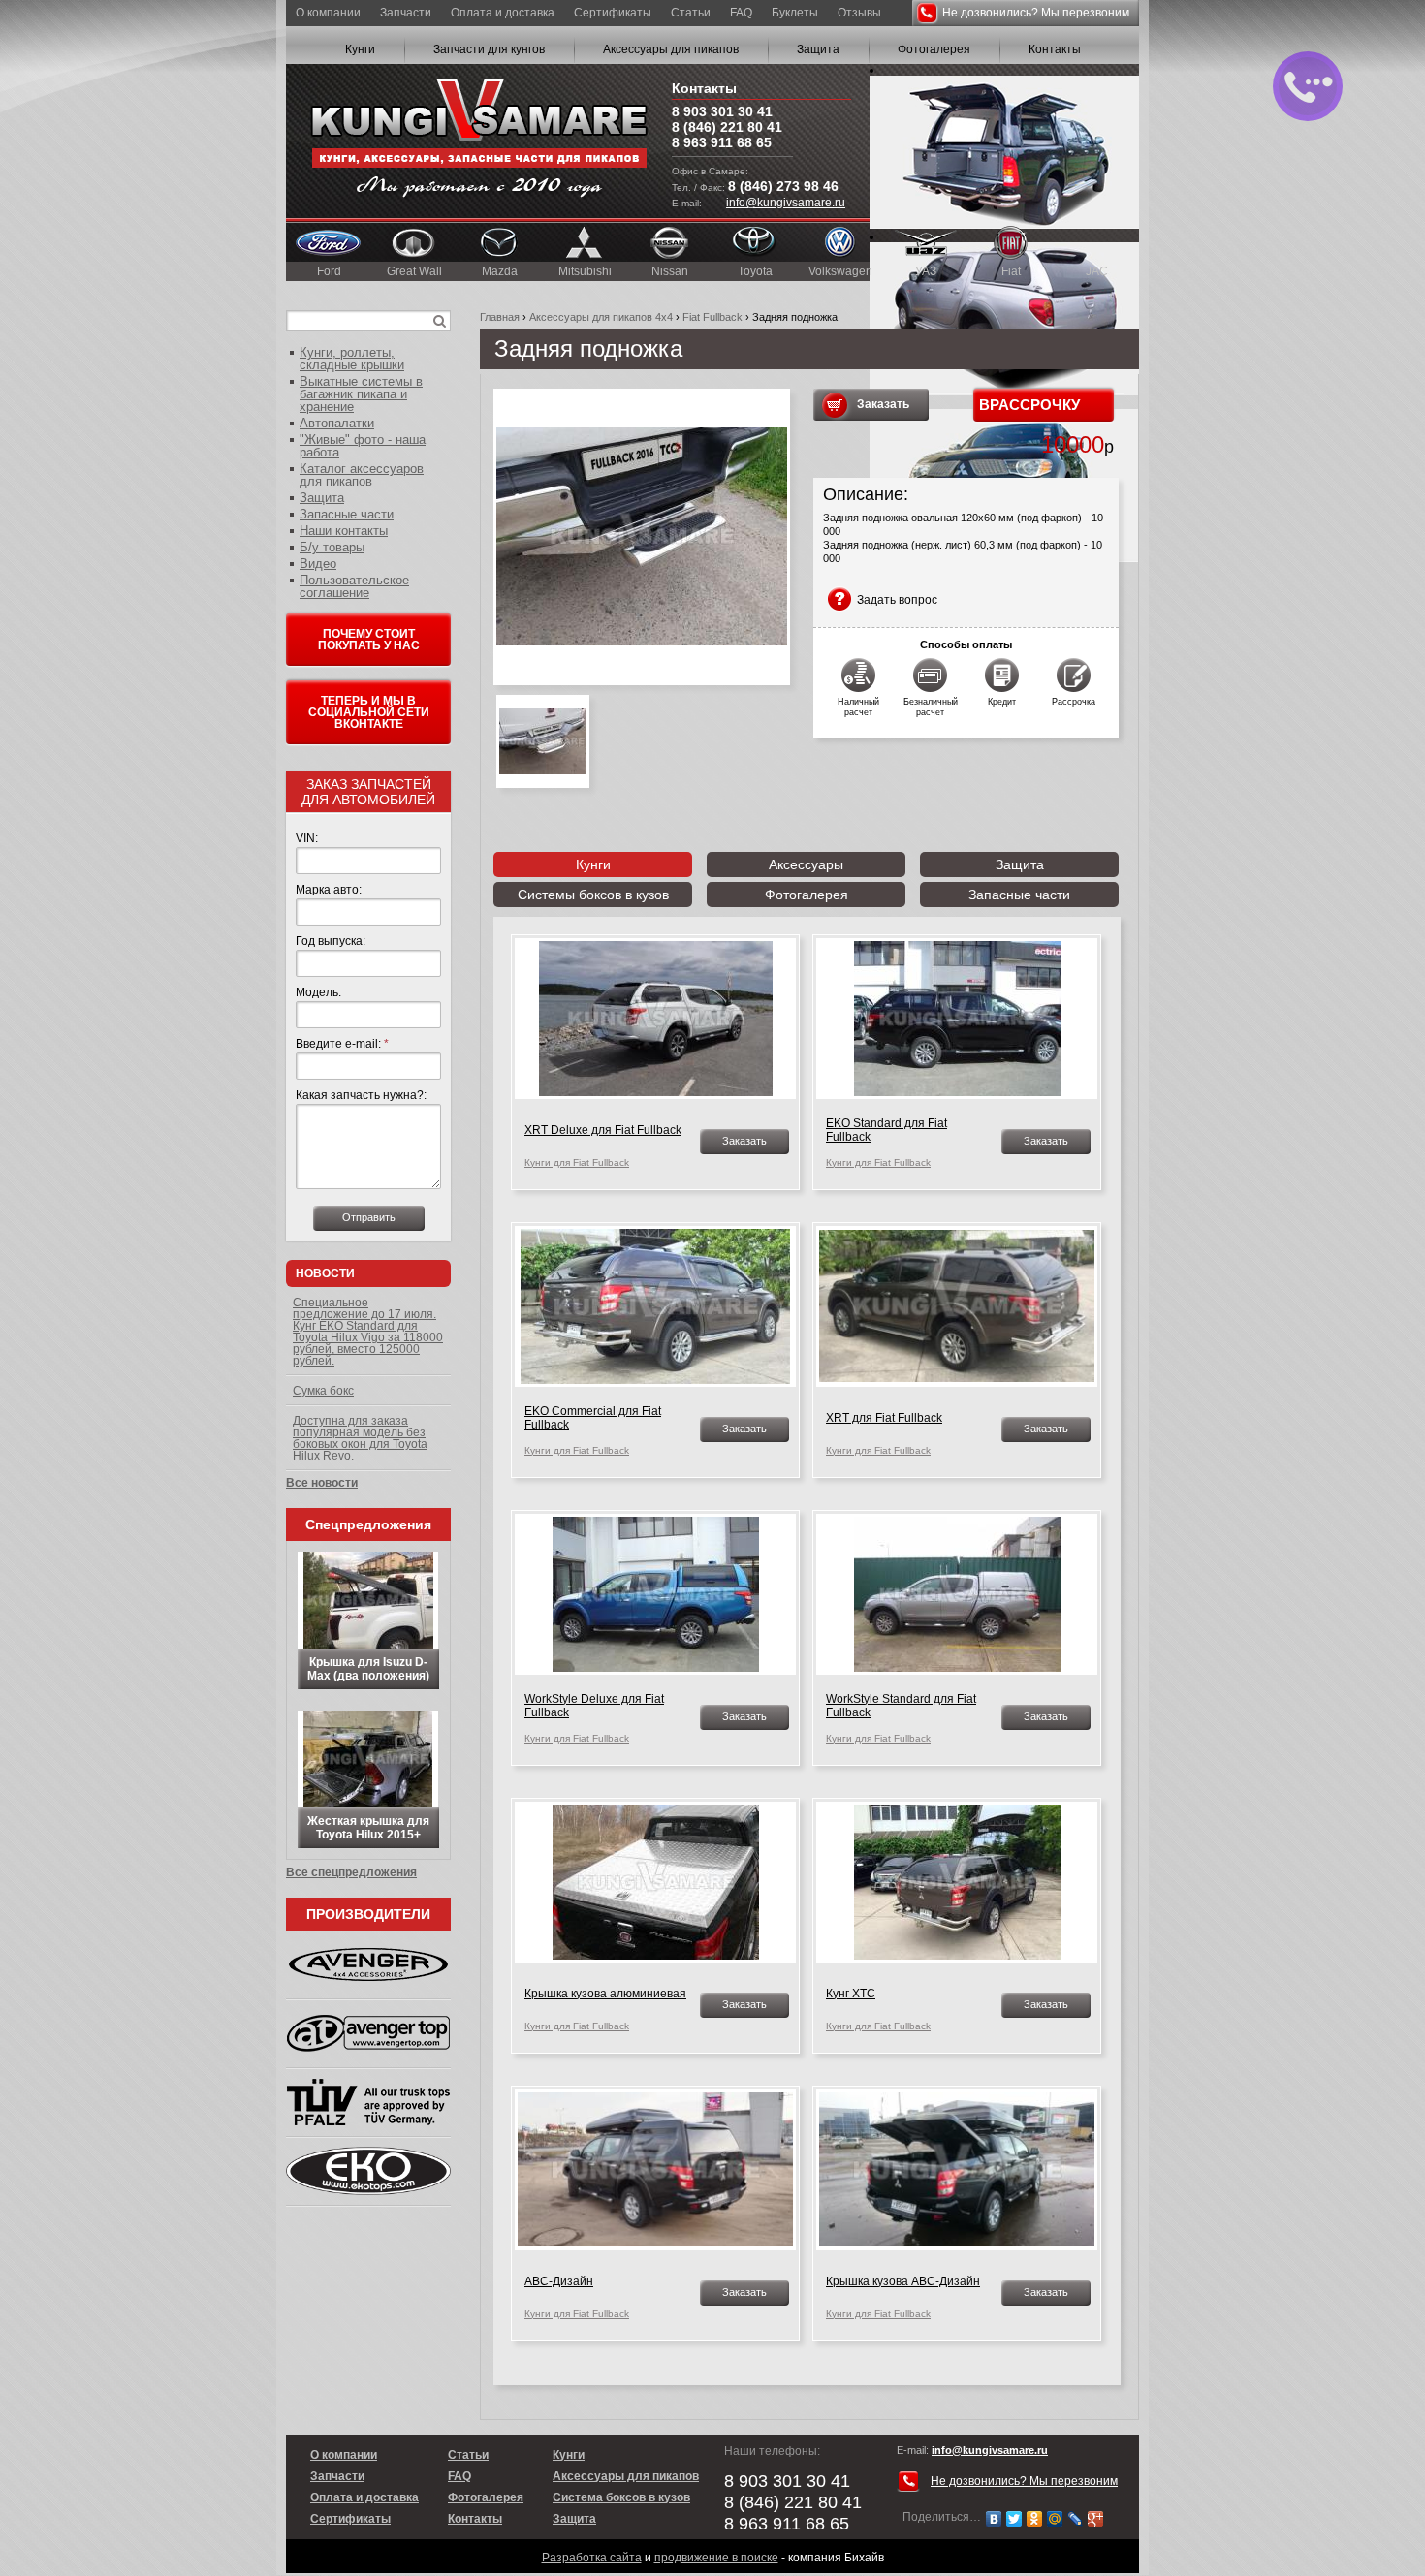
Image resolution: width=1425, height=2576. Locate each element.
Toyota (755, 271)
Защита (818, 49)
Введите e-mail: (342, 1044)
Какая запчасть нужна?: (361, 1095)
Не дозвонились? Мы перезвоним (1036, 13)
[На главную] (479, 141)
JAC (1097, 271)
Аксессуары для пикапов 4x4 (601, 317)
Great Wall (414, 271)
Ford (329, 271)
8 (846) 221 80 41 (727, 127)
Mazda (500, 271)
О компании (328, 13)
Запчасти (406, 13)
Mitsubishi (585, 271)
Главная (500, 317)
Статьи (691, 13)
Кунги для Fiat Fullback (577, 1162)
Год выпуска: (331, 941)
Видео (318, 564)
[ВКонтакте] (994, 2519)
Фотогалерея (934, 49)
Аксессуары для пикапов (671, 49)
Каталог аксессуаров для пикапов (362, 475)
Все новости (322, 1483)
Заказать (883, 404)
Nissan (670, 271)
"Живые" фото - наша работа (363, 446)
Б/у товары (332, 547)
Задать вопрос (897, 600)
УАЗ (926, 271)
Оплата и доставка (503, 13)
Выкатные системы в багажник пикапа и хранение (361, 394)
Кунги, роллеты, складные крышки (352, 359)
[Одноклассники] (1035, 2519)
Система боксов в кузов (621, 2497)
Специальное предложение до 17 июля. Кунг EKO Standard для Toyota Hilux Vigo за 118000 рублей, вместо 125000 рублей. (368, 1332)
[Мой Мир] (1055, 2519)
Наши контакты (344, 531)
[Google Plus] (1096, 2519)
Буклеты (795, 13)
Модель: (318, 992)
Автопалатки (337, 423)
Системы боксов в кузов (593, 895)
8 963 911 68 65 (722, 142)
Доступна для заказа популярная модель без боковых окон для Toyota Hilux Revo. (360, 1438)
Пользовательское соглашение (354, 586)
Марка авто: (329, 890)
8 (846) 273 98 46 (783, 186)
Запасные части (1019, 895)
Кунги (360, 49)
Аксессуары (806, 864)
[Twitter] (1014, 2519)
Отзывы (859, 13)
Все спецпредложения (351, 1872)
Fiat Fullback (712, 317)
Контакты (1055, 49)
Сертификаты (613, 13)
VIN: (307, 838)
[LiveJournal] (1076, 2519)
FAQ (741, 13)
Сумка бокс (323, 1391)
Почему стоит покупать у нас (369, 640)
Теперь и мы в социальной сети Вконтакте (369, 712)
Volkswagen (840, 271)
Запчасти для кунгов (489, 49)
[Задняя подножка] (642, 537)
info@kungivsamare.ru (786, 203)
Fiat (1011, 271)
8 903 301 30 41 (722, 111)
